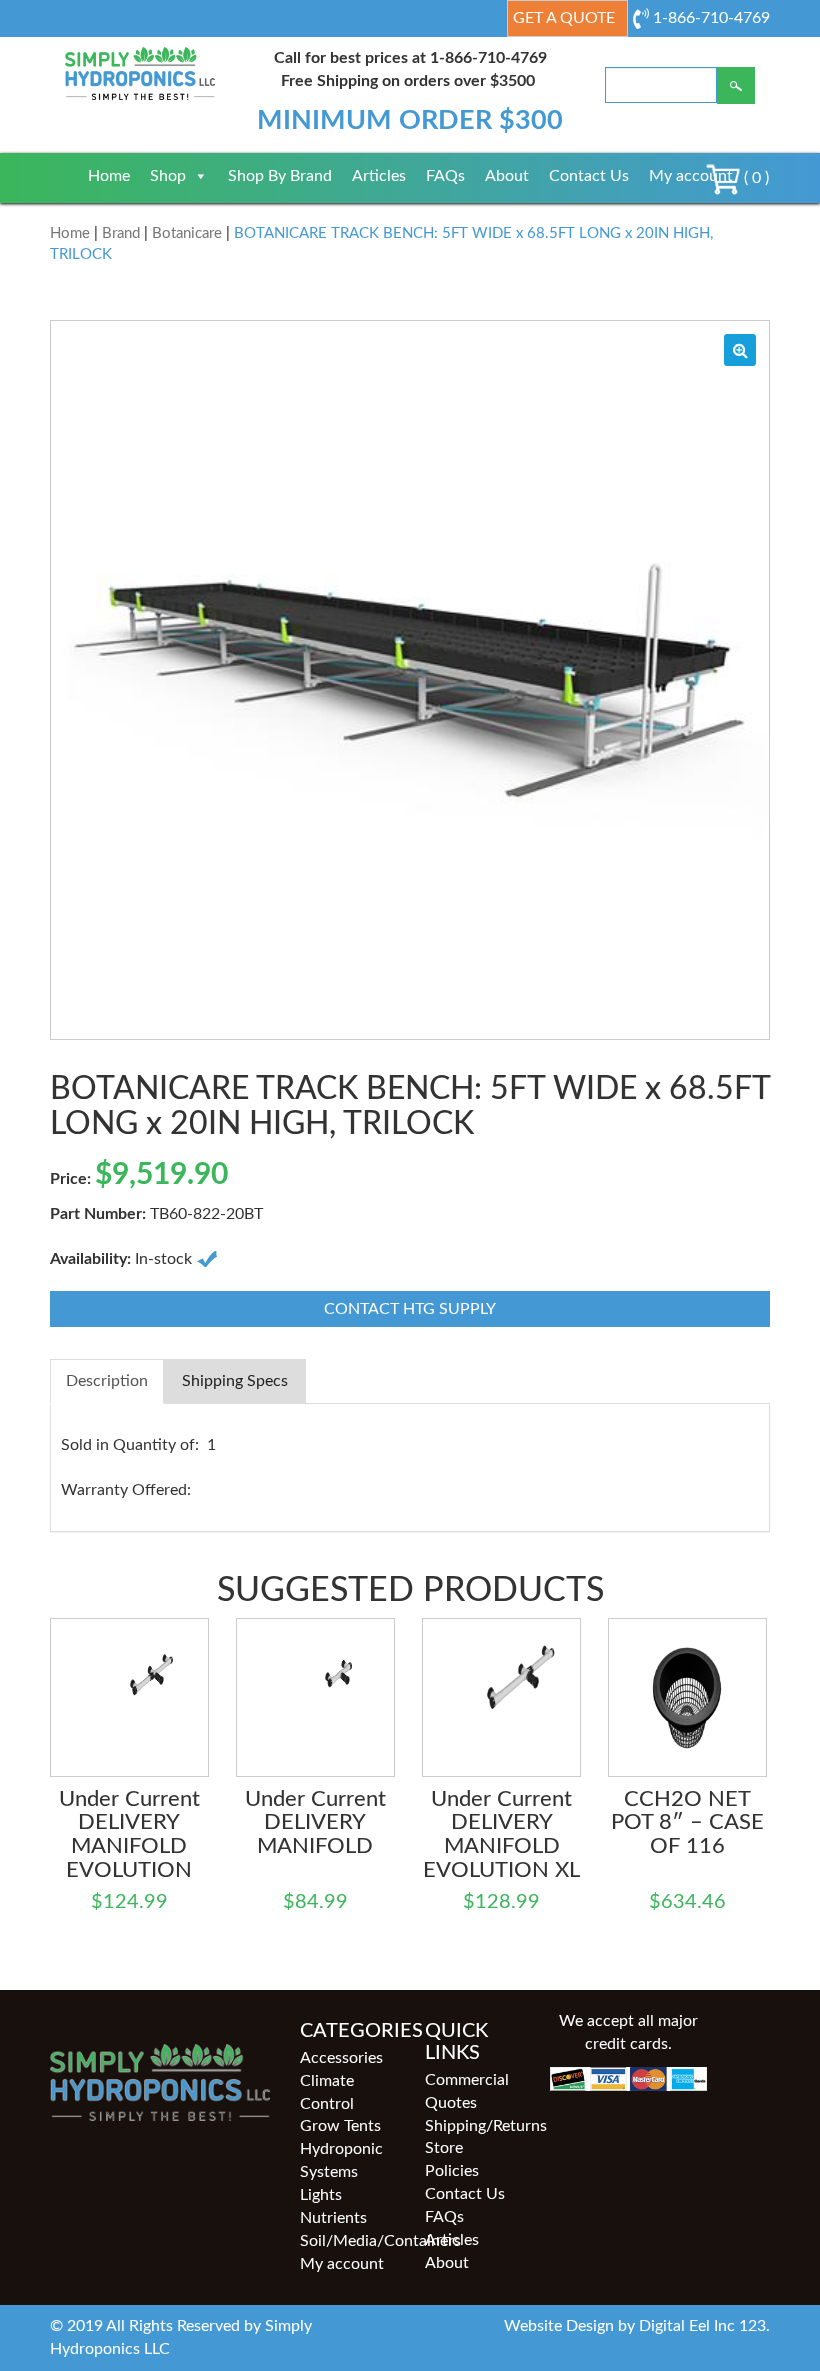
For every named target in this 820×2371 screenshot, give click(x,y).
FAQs (445, 176)
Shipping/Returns (472, 2126)
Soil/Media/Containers (347, 2241)
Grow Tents (340, 2126)
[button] (740, 350)
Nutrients (333, 2218)
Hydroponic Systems (341, 2160)
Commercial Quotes (467, 2091)
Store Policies (452, 2159)
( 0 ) (754, 178)
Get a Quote (564, 18)
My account (691, 176)
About (507, 176)
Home (109, 176)
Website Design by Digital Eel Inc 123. (637, 2326)
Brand (121, 233)
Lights (321, 2195)
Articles (379, 176)
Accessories (341, 2058)
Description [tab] (107, 1381)
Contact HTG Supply (410, 1309)
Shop (168, 176)
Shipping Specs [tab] (235, 1381)
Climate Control (327, 2092)
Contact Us (589, 176)
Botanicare (187, 233)
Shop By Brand (280, 176)
